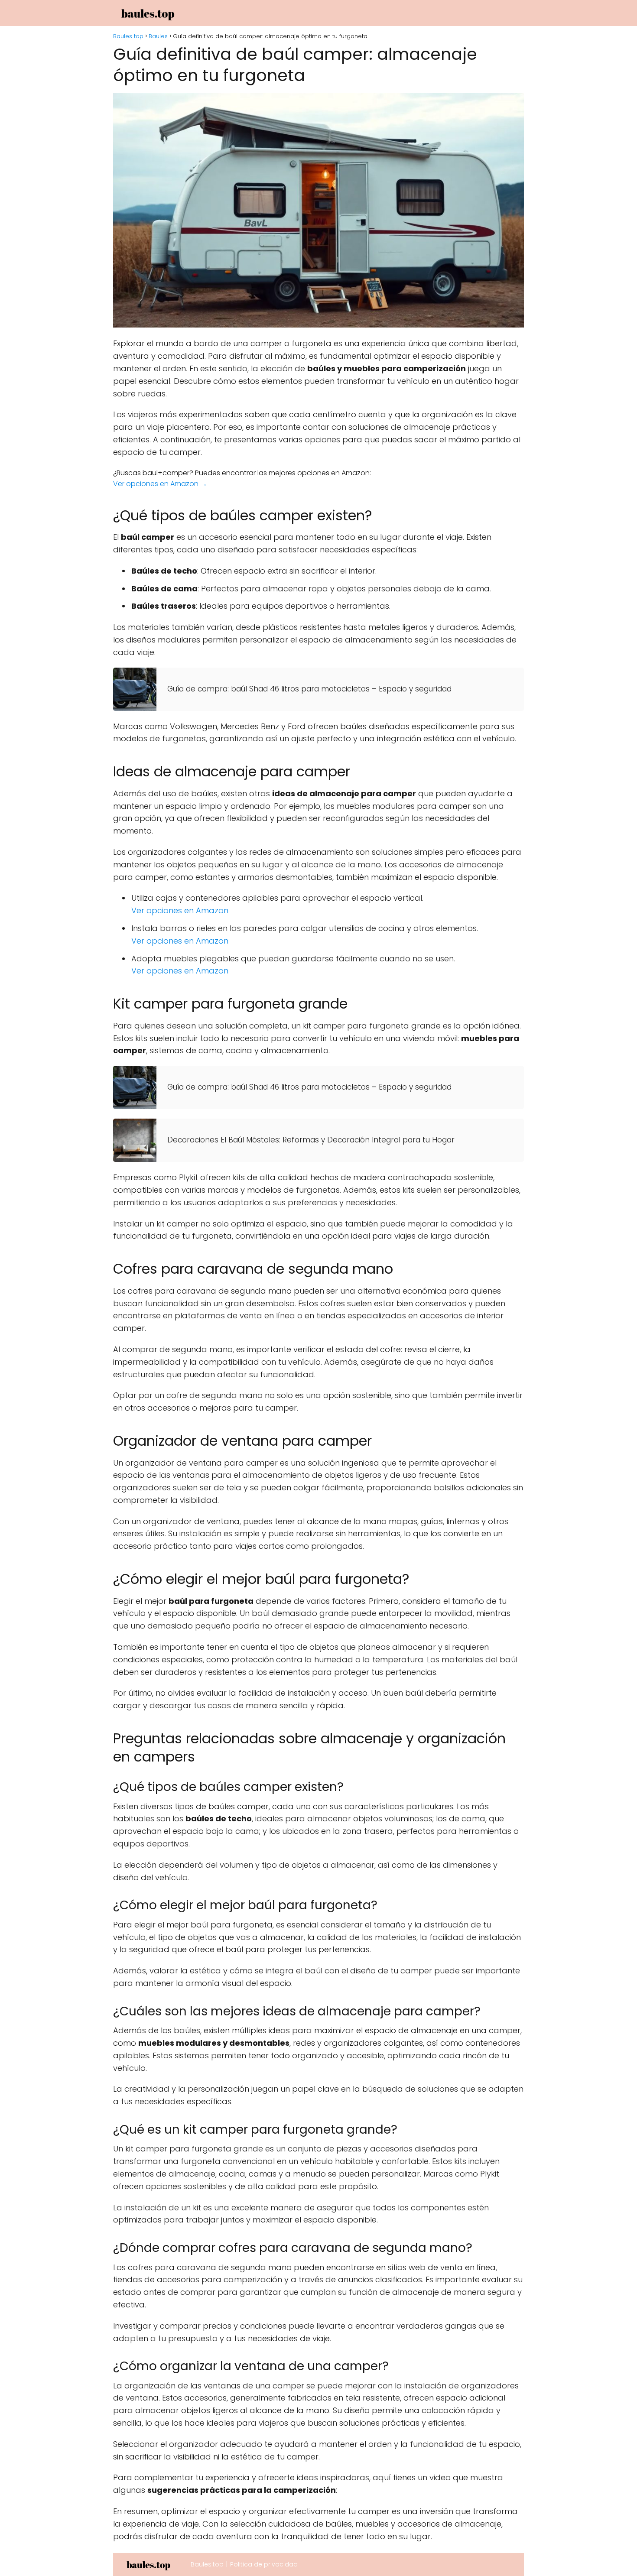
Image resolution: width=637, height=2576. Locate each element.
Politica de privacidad (264, 2564)
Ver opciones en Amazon (180, 910)
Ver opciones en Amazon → (160, 484)
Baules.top (207, 2564)
